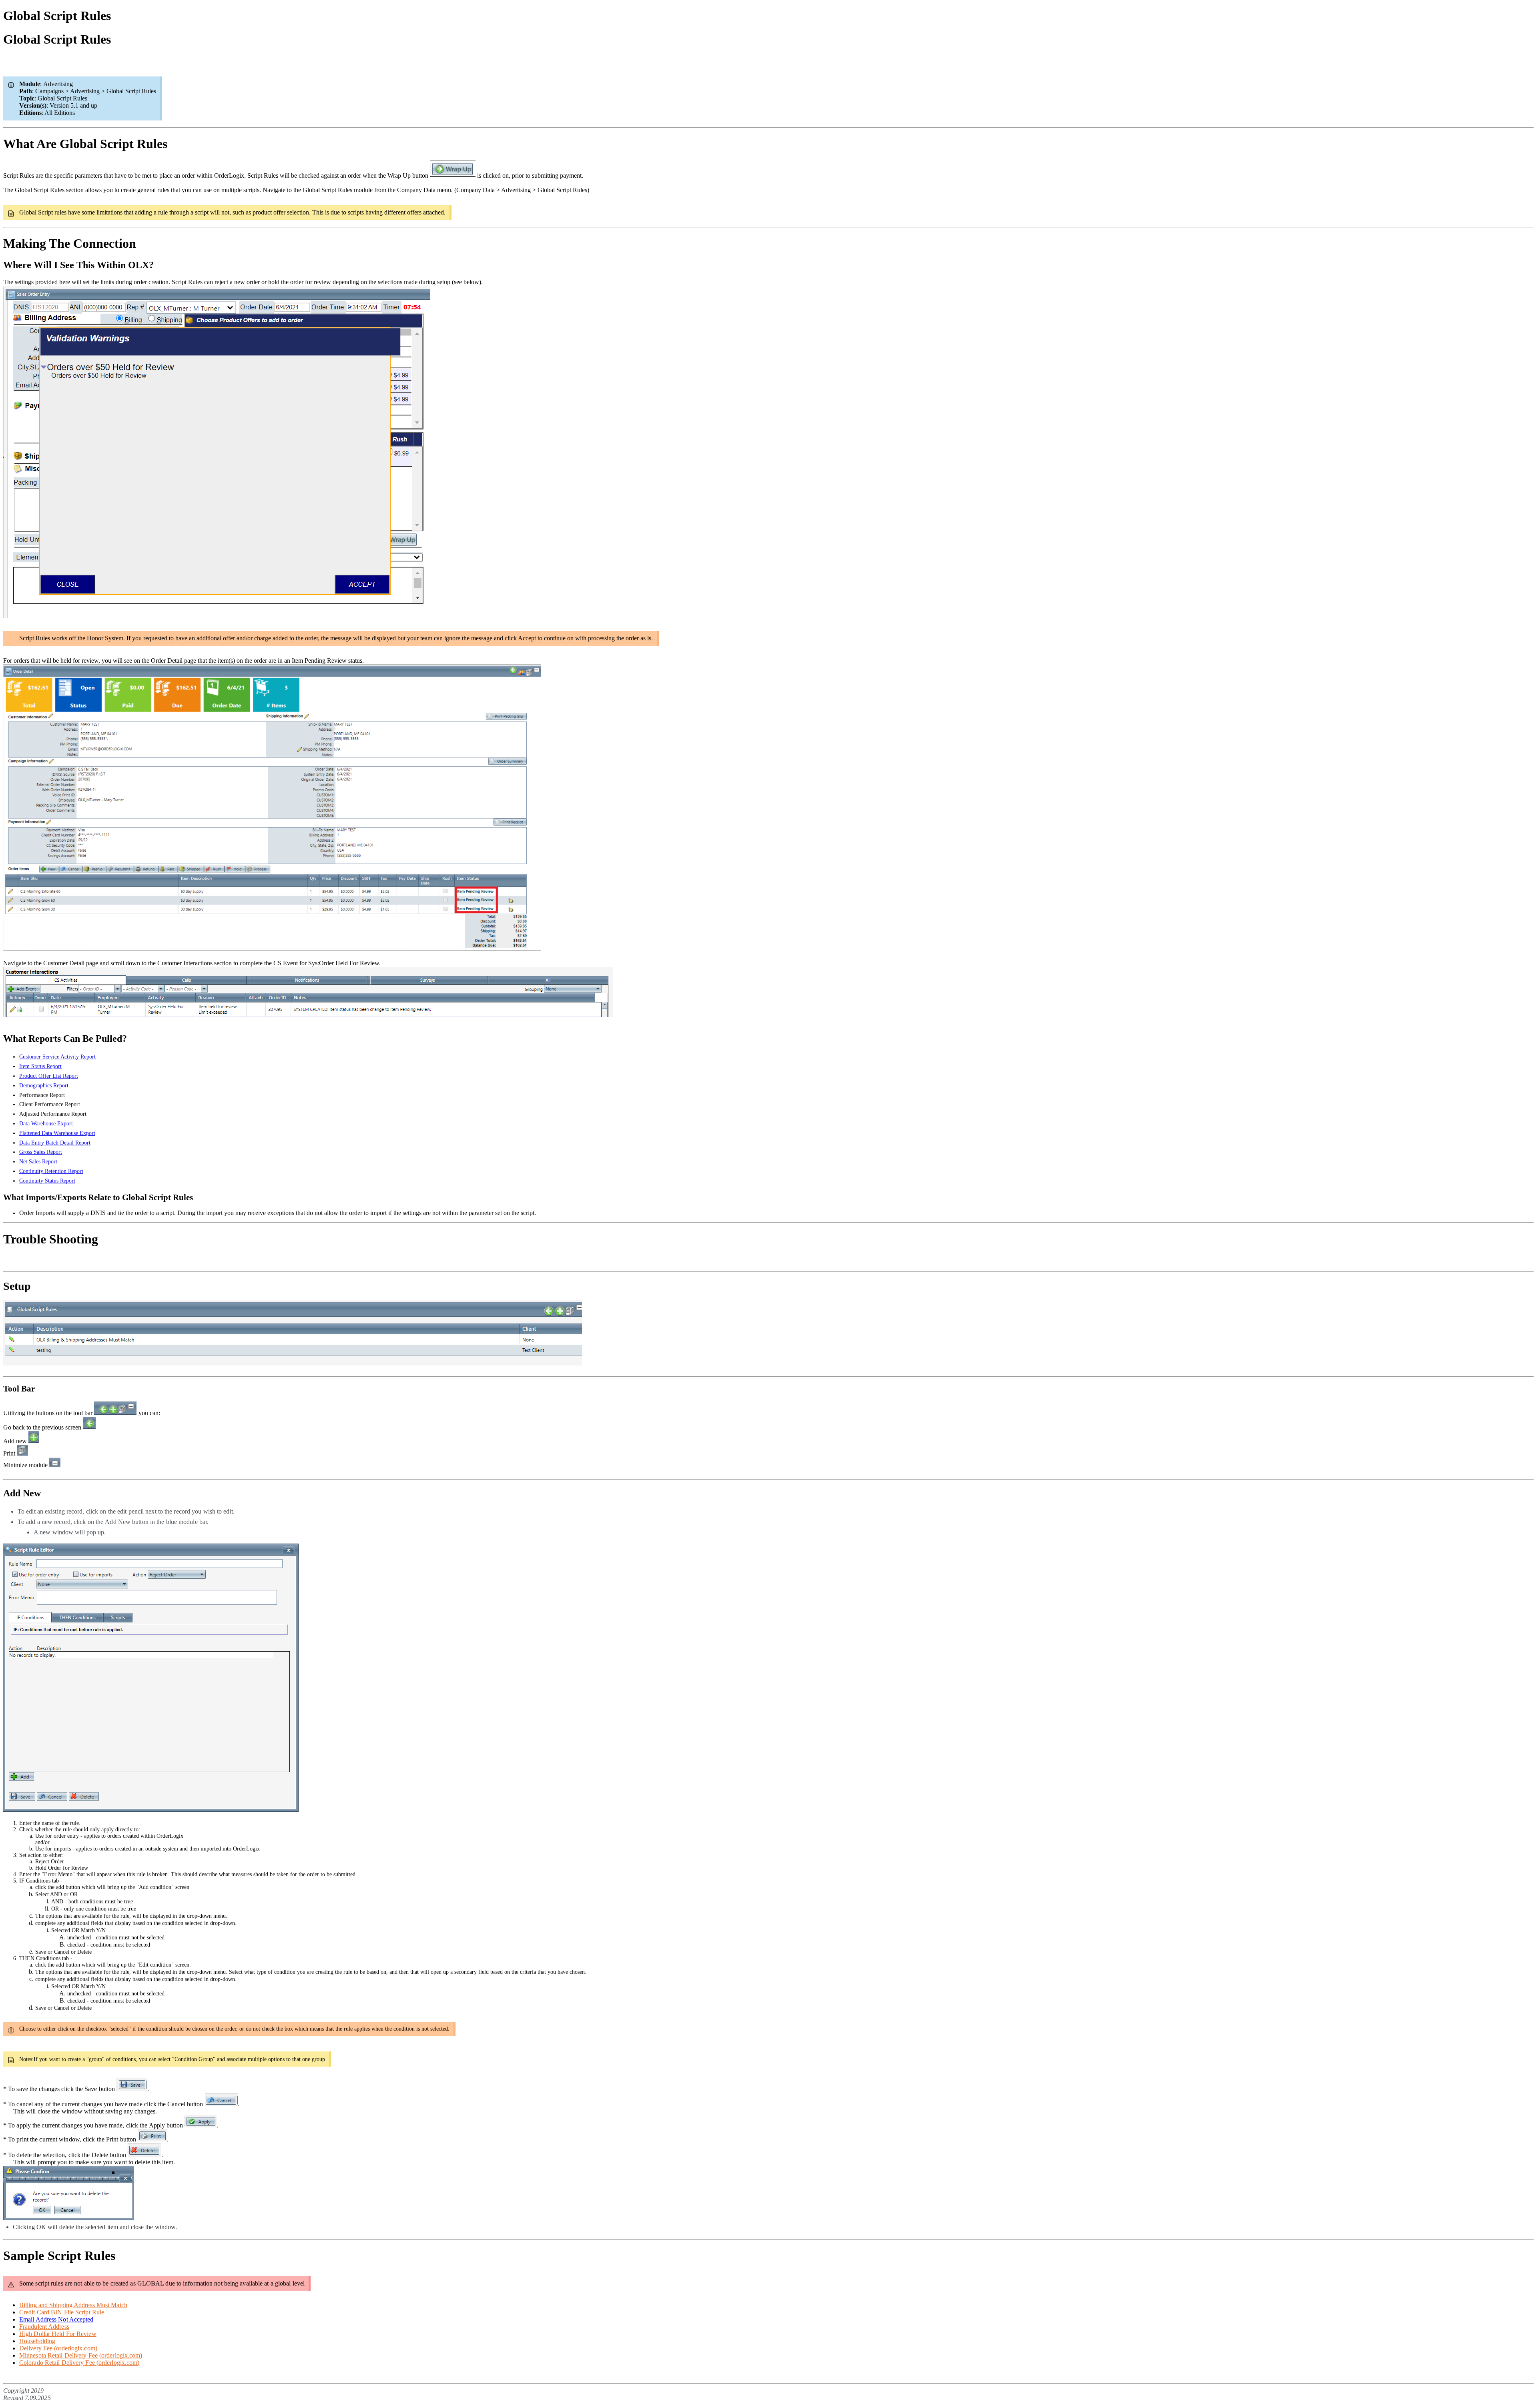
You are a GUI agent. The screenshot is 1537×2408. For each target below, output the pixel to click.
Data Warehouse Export (46, 1124)
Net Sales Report (38, 1162)
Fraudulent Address (44, 2327)
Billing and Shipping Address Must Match (73, 2305)
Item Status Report (40, 1066)
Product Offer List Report (49, 1076)
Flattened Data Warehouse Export (57, 1133)
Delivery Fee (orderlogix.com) (58, 2348)
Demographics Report (44, 1086)
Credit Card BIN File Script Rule (62, 2312)
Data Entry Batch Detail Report (55, 1143)
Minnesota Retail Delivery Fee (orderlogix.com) (81, 2355)
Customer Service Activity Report (57, 1057)
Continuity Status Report (47, 1181)
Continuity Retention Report (51, 1171)
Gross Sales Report (41, 1152)
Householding (37, 2341)
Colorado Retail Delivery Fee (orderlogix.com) (79, 2363)
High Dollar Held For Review (58, 2334)
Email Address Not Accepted (56, 2319)
